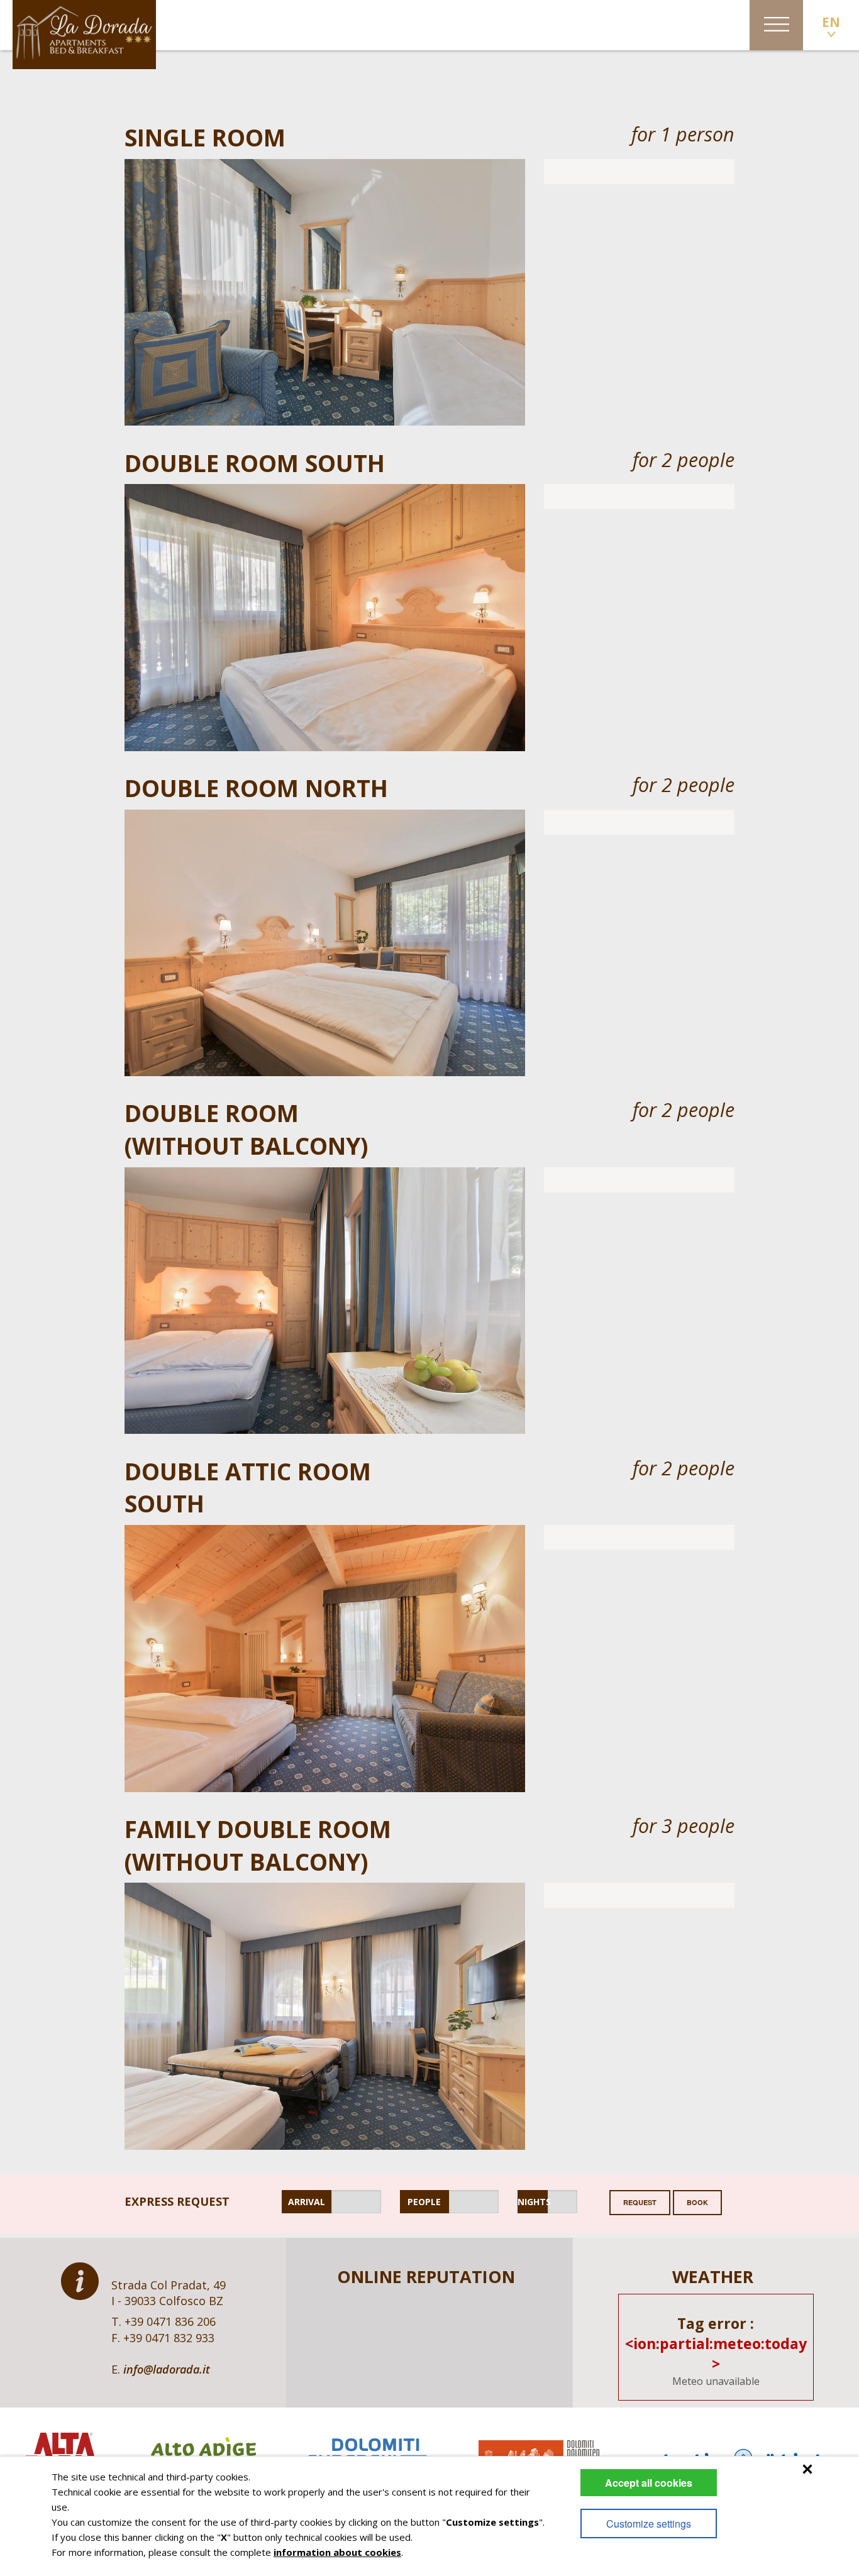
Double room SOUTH (255, 463)
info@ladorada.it (167, 2369)
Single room (205, 137)
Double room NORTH (256, 788)
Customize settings (649, 2524)
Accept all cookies (649, 2483)
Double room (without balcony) (246, 1129)
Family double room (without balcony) (258, 1845)
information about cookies (337, 2552)
